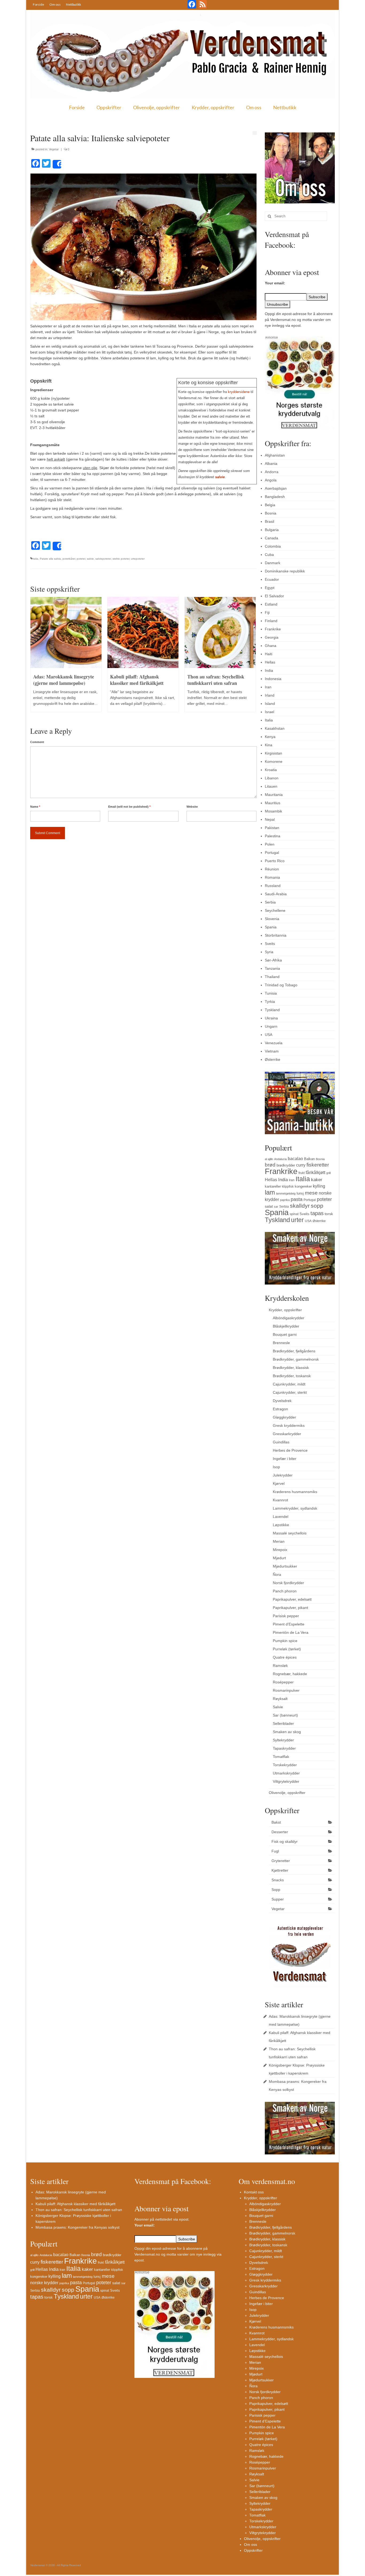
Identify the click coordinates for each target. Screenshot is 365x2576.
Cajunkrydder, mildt (289, 1384)
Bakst (276, 1822)
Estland (271, 604)
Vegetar (54, 149)
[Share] (57, 164)
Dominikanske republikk (285, 571)
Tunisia (271, 993)
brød (270, 1165)
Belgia (270, 505)
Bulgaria (272, 530)
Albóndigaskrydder (289, 1318)
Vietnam (272, 1051)
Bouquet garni (285, 1334)
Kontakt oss (254, 2192)
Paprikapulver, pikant (290, 1608)
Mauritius (273, 803)
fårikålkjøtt (315, 1173)
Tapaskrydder (284, 1748)
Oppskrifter (109, 107)
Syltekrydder (283, 1740)
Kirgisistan (273, 753)
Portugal (272, 853)
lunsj (300, 1193)
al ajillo (269, 1159)
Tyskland (272, 1010)
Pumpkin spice (285, 1641)
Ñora (277, 1574)
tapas (317, 1213)
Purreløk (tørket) (287, 1649)
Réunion (272, 869)
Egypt (270, 588)
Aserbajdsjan (276, 488)
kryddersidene (239, 392)
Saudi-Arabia (276, 894)
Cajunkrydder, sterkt (290, 1392)
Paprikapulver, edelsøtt (292, 1599)
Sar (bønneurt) (285, 1715)
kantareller (273, 1186)
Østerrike (273, 1059)
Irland (270, 695)
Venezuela (274, 1043)
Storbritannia (276, 935)
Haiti (269, 654)
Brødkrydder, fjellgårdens (294, 1351)
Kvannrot (280, 1500)
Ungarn (271, 1026)
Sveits (270, 944)
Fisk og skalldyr (285, 1841)
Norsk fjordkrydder (288, 1583)
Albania (271, 464)
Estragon (280, 1409)
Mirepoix (280, 1550)
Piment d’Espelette (289, 1624)
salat (269, 1206)
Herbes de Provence (290, 1450)
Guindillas (281, 1442)
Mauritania (274, 795)
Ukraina (271, 1018)
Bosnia (271, 513)
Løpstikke (281, 1525)
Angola (271, 480)
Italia (35, 559)
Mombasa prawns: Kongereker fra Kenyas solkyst (77, 2227)
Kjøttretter (280, 1870)
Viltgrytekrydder (286, 1781)
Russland (273, 886)
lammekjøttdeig (286, 1193)
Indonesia (273, 679)
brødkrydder (286, 1165)
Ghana (271, 646)
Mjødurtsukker (285, 1566)
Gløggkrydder (284, 1417)
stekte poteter (121, 559)
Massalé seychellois (290, 1533)
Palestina (273, 836)
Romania (272, 877)
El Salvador (274, 596)
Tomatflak (281, 1757)
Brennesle (281, 1343)
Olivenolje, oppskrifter (156, 107)
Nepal (270, 819)
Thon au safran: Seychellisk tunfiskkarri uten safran (79, 2210)
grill (328, 1173)
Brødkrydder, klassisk (291, 1368)
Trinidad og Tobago (281, 985)
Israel (269, 712)
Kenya (270, 737)
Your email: (275, 283)
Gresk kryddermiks (289, 1426)
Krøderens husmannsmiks (295, 1492)
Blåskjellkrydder (286, 1326)
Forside (38, 4)
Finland (271, 621)
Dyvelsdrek (282, 1401)
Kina (269, 745)
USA (269, 1035)
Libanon (272, 778)
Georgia (272, 637)
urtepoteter (138, 559)
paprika (285, 1200)
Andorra (272, 472)
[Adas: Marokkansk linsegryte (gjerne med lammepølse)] (66, 632)
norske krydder (44, 2283)
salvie (220, 477)
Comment (37, 742)
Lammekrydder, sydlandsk (295, 1508)
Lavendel (281, 1517)
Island (270, 704)
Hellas (270, 662)
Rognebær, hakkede (290, 1674)
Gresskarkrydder (287, 1434)
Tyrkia (270, 1002)
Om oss (55, 4)
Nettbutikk (73, 4)
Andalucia (280, 1159)
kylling (319, 1186)
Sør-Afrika (273, 960)
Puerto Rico (275, 861)
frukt (302, 1173)
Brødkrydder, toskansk (292, 1376)
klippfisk (288, 1187)
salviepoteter (103, 559)
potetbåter (69, 559)
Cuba (269, 555)
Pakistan (272, 828)
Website (192, 807)
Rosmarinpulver (286, 1690)
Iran (268, 687)
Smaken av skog (287, 1732)
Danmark (273, 563)
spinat (294, 1214)
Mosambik (273, 811)
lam (270, 1192)
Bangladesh (275, 497)
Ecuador (272, 579)
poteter (81, 559)
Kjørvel (279, 1483)
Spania (271, 927)
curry (301, 1165)
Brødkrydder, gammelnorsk (296, 1359)
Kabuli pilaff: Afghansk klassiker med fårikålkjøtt (75, 2204)
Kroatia (271, 770)
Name (35, 807)
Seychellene (275, 910)
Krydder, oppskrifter (213, 107)
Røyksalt (280, 1699)
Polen (270, 844)
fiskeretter (318, 1165)
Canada (271, 538)
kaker (317, 1180)
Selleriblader (283, 1723)
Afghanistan (275, 455)
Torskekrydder (285, 1765)
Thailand (272, 977)
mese (311, 1193)
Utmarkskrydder (286, 1773)
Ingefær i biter (285, 1459)
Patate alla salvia (50, 559)
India (269, 670)
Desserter (280, 1832)
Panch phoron (285, 1591)
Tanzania (272, 968)
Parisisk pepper (286, 1616)
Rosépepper (283, 1682)
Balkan (309, 1159)
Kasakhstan (275, 728)
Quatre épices (285, 1657)
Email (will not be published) (129, 807)
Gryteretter (281, 1861)
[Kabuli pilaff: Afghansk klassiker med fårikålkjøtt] (143, 632)
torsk (329, 1214)
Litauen (271, 786)
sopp (317, 1206)
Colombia (273, 546)
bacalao (295, 1159)
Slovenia (272, 919)
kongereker (303, 1186)
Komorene (274, 761)
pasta (297, 1199)
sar (276, 1207)
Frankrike (273, 629)
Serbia (270, 902)
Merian (279, 1541)
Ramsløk (280, 1666)
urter (297, 1220)
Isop (276, 1467)
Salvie (278, 1707)
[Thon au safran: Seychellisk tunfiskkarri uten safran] (220, 632)
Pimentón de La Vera (291, 1632)
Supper (278, 1899)
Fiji (267, 612)
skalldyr (300, 1206)
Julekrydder (283, 1475)
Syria (269, 952)
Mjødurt (279, 1558)
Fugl (275, 1851)
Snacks (278, 1880)
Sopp (276, 1890)
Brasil (269, 521)
